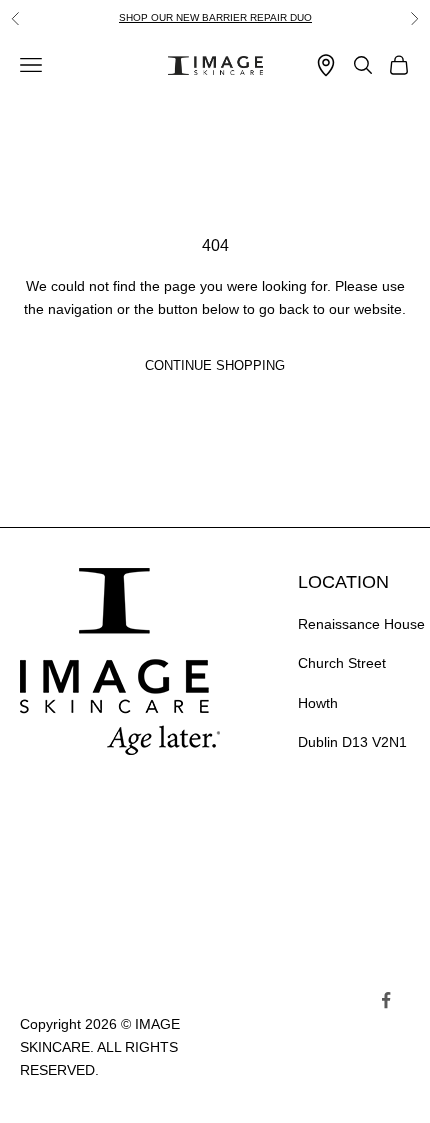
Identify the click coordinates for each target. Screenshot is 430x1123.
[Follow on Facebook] (386, 1000)
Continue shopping (215, 365)
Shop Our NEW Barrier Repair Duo (215, 17)
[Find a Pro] (326, 65)
